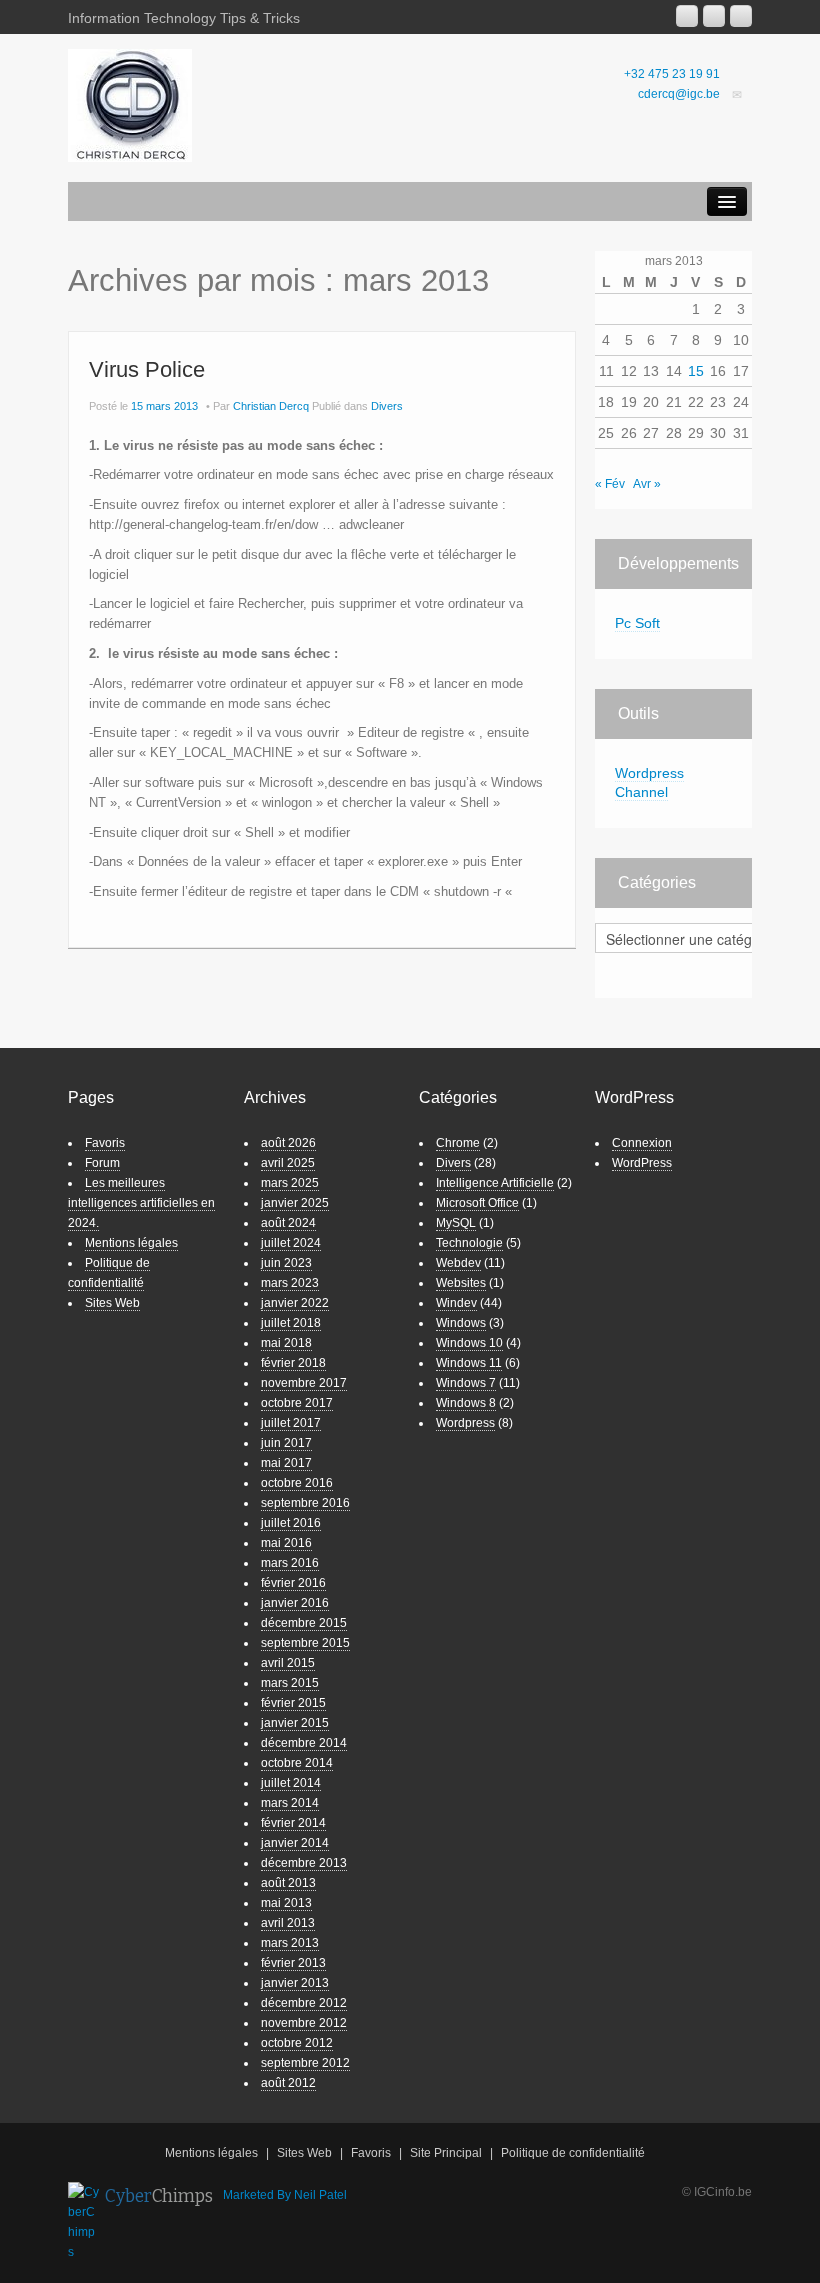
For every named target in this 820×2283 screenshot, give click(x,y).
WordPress (642, 1163)
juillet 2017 (291, 1423)
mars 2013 (290, 1943)
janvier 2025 (295, 1203)
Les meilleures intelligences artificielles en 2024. (141, 1203)
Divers (387, 406)
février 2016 (293, 1583)
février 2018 (293, 1363)
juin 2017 (286, 1443)
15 (696, 371)
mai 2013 (286, 1903)
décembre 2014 (304, 1743)
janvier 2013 (295, 1983)
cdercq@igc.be (679, 94)
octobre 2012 (297, 2043)
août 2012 (288, 2083)
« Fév (610, 484)
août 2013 (288, 1883)
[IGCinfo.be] (130, 105)
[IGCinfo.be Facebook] (714, 16)
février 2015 (293, 1703)
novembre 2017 (304, 1383)
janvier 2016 (295, 1603)
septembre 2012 (305, 2063)
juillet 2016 (291, 1523)
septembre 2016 (305, 1503)
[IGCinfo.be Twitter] (741, 16)
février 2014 (293, 1823)
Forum (102, 1163)
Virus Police (147, 369)
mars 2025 (290, 1183)
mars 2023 (290, 1283)
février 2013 (293, 1963)
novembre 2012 (304, 2023)
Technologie (469, 1243)
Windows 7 (466, 1383)
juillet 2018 (291, 1323)
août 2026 (288, 1143)
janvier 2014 (295, 1843)
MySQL (456, 1223)
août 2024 (288, 1223)
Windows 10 (469, 1343)
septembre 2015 (305, 1643)
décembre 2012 (304, 2003)
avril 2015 (288, 1663)
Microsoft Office (477, 1203)
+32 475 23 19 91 (672, 74)
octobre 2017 (297, 1403)
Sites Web (112, 1303)
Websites (461, 1283)
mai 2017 (286, 1463)
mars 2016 (290, 1563)
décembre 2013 (304, 1863)
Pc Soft (637, 623)
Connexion (642, 1143)
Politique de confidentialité (573, 2153)
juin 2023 (286, 1263)
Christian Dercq (271, 406)
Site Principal (446, 2153)
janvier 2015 (295, 1723)
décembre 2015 (304, 1623)
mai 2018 (286, 1343)
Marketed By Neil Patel (285, 2195)
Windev (456, 1303)
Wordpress (465, 1423)
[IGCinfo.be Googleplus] (687, 16)
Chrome (458, 1143)
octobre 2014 (297, 1763)
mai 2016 (286, 1543)
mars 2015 (290, 1683)
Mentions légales (131, 1243)
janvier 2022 (295, 1303)
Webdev (458, 1263)
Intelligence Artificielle (495, 1183)
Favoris (105, 1143)
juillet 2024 (291, 1243)
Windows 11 (469, 1363)
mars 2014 (290, 1803)
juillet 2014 (291, 1783)
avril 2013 (288, 1923)
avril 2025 (288, 1163)
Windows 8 (466, 1403)
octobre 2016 (297, 1483)
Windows (461, 1323)
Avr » (647, 484)
